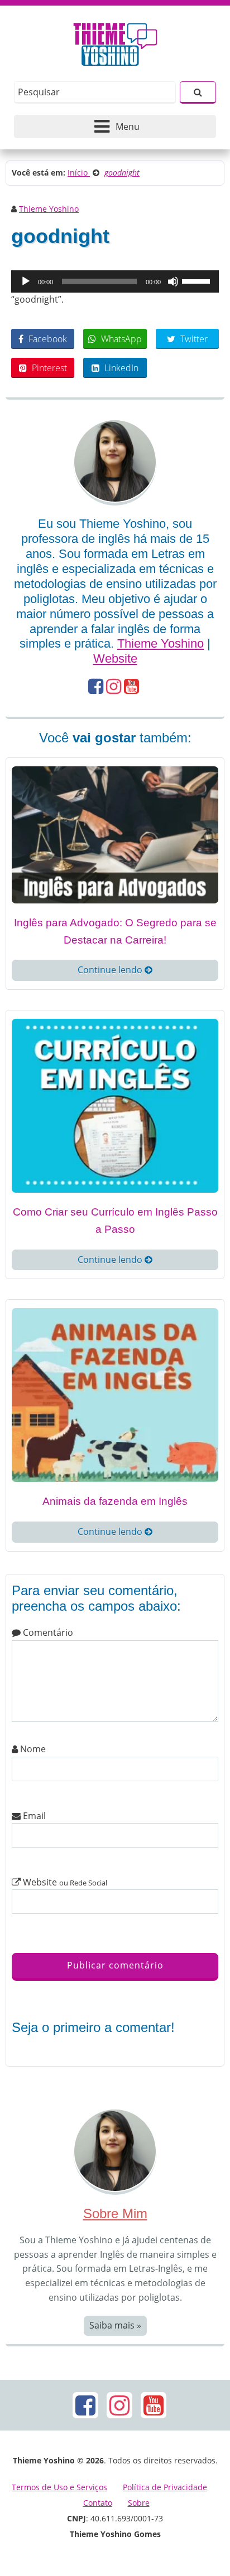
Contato (98, 2503)
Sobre (139, 2503)
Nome (32, 1749)
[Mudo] (173, 281)
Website (115, 658)
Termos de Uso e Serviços (59, 2487)
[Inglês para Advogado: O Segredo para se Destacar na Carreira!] (115, 834)
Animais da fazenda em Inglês (115, 1501)
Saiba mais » (115, 2325)
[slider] (198, 280)
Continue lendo (111, 970)
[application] (115, 281)
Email (33, 1816)
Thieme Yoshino (49, 209)
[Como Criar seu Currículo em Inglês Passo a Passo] (115, 1105)
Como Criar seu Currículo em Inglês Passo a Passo (115, 1221)
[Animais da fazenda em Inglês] (115, 1394)
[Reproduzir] (26, 281)
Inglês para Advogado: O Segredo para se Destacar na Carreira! (115, 931)
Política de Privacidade (165, 2487)
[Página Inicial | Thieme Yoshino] (115, 41)
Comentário (47, 1632)
